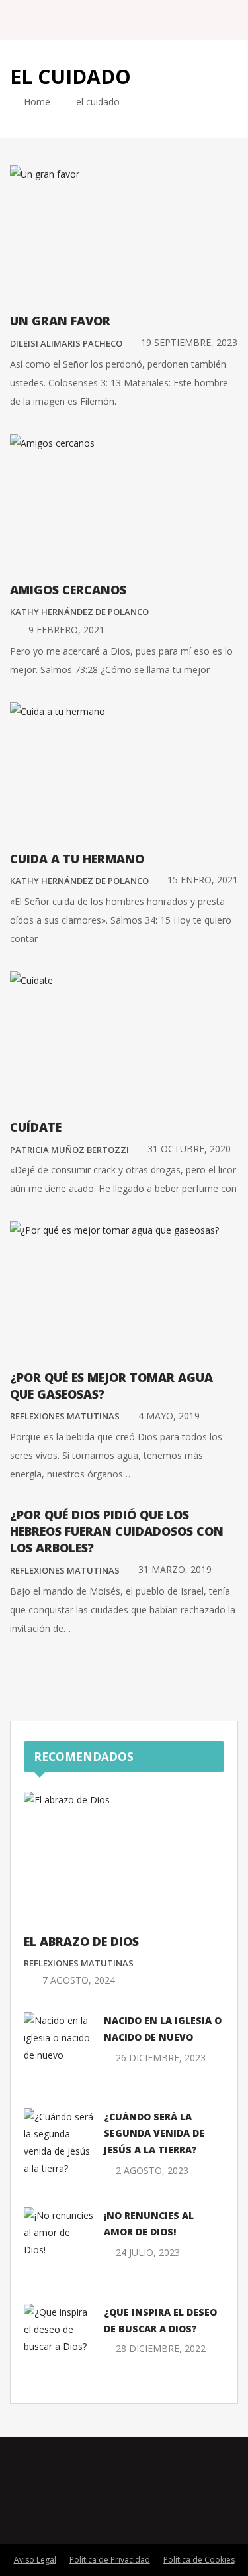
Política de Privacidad (110, 2560)
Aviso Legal (35, 2560)
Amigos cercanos (68, 590)
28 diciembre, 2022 (161, 2348)
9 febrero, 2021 (66, 630)
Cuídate (36, 1127)
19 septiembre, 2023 (189, 342)
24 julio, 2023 (148, 2252)
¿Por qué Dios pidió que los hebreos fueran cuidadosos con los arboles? (117, 1531)
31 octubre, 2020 (189, 1149)
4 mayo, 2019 (169, 1416)
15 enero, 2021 (203, 880)
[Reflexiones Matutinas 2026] (85, 20)
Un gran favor (60, 321)
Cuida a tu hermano (77, 859)
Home (36, 102)
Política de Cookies (199, 2560)
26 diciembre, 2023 (161, 2058)
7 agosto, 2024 (79, 1980)
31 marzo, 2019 (175, 1569)
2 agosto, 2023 (152, 2170)
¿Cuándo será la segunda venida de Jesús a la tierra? (154, 2133)
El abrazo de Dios (81, 1941)
